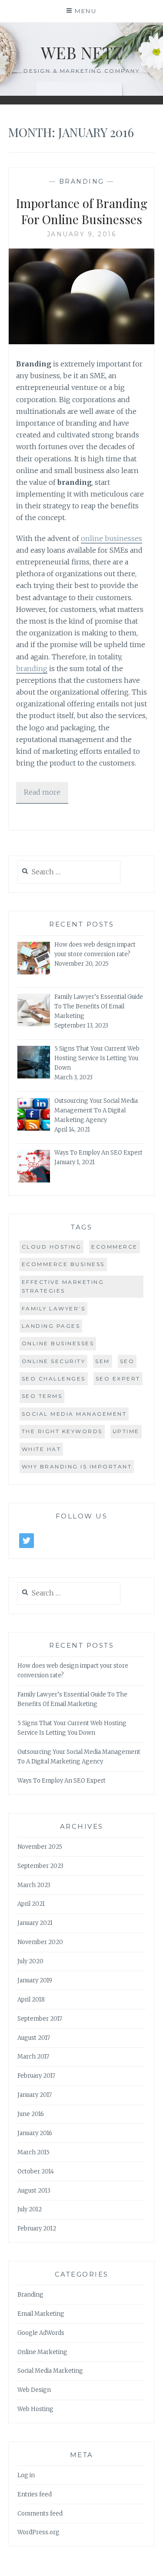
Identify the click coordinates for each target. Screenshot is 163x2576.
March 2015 (33, 2152)
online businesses (111, 538)
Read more (42, 792)
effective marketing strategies (63, 1286)
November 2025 (40, 1847)
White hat (42, 1449)
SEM (103, 1361)
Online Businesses (58, 1343)
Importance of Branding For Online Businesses (82, 211)
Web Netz (82, 52)
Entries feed (35, 2494)
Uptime (126, 1431)
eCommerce (115, 1247)
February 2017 (36, 2076)
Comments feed (40, 2514)
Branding (82, 181)
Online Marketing (42, 2352)
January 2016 (35, 2133)
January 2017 (35, 2095)
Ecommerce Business (63, 1264)
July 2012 (30, 2209)
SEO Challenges (54, 1379)
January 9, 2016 (82, 234)
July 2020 (30, 1961)
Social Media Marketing (50, 2371)
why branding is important (77, 1466)
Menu (86, 11)
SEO (127, 1361)
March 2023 (34, 1885)
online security (54, 1361)
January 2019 (35, 1980)
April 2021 (31, 1904)
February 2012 (37, 2228)
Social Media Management (74, 1414)
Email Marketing (41, 2314)
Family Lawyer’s (54, 1308)
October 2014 (36, 2171)
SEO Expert (118, 1379)
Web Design (34, 2390)
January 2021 (35, 1923)
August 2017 (34, 2038)
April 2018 (31, 2000)
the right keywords (62, 1431)
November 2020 (40, 1942)
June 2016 (31, 2114)
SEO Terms (42, 1396)
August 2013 (34, 2191)
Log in (26, 2475)
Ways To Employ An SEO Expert (62, 1781)
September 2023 (40, 1866)
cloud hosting (52, 1247)
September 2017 (40, 2019)
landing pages (51, 1326)
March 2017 (33, 2057)
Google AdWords (41, 2333)
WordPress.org (38, 2532)
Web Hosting (35, 2409)
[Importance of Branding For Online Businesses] (82, 342)
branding (32, 668)
